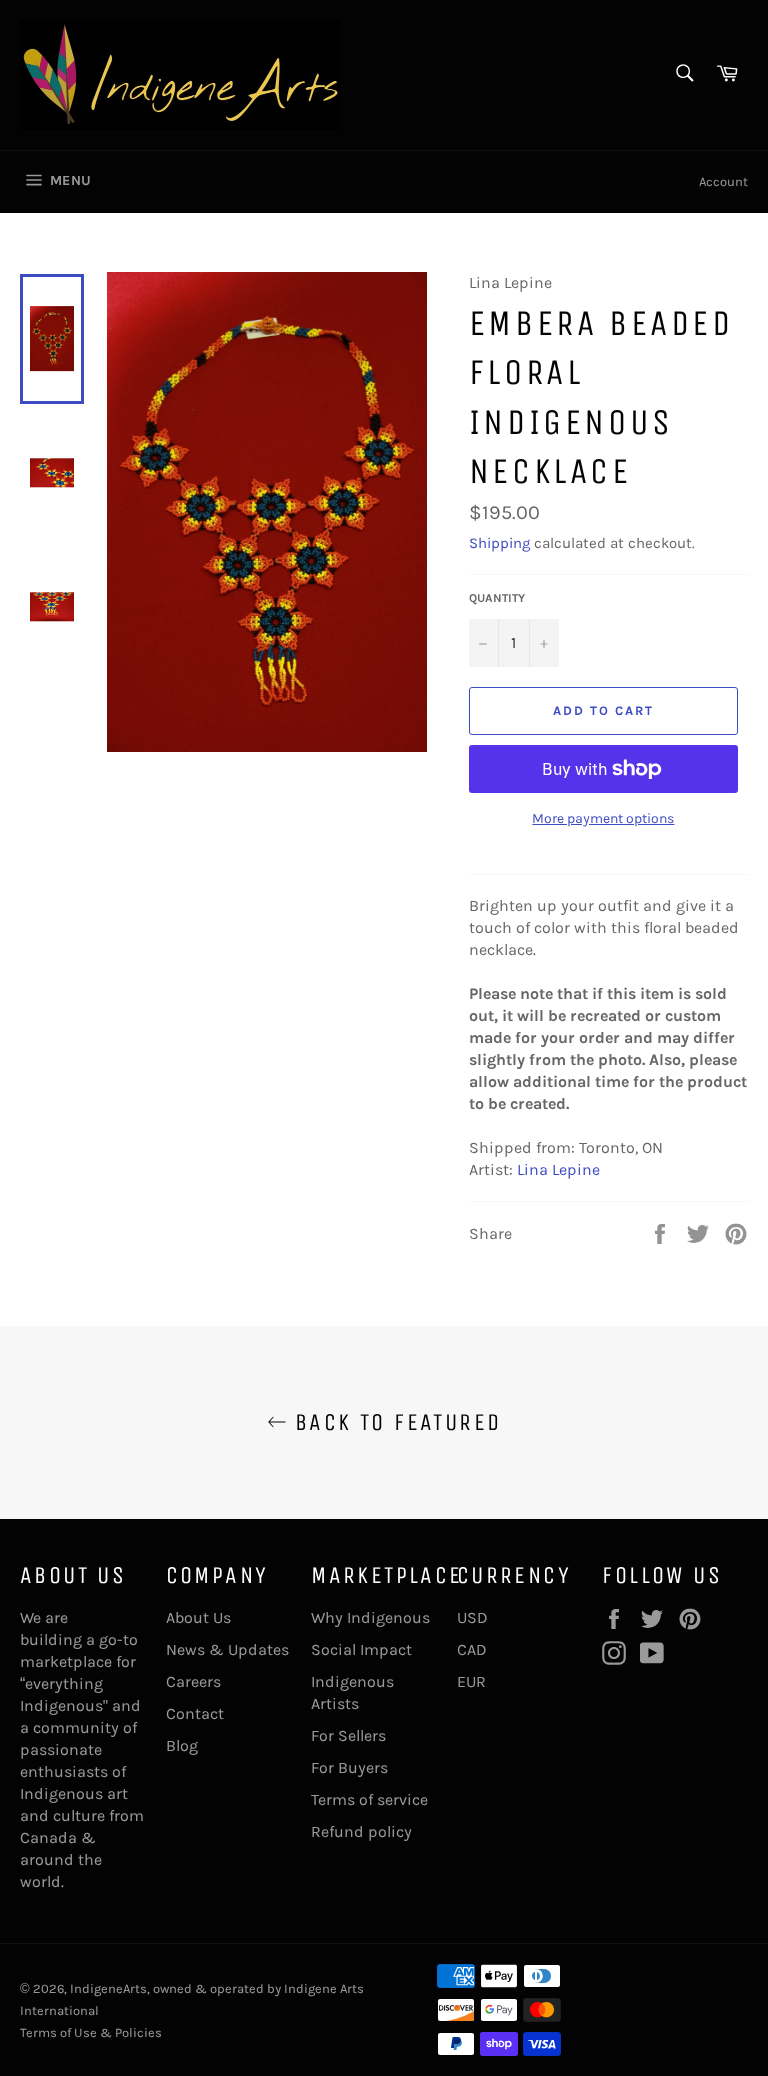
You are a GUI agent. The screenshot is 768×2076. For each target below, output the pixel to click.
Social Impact (361, 1649)
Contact (195, 1713)
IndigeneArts (108, 1988)
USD (472, 1617)
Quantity (497, 598)
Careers (193, 1681)
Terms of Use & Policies (91, 2032)
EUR (471, 1681)
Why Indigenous (370, 1617)
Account (723, 181)
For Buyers (349, 1767)
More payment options (603, 818)
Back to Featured (394, 1422)
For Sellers (348, 1735)
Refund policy (361, 1831)
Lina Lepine (558, 1169)
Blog (182, 1745)
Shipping (499, 543)
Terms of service (369, 1799)
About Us (198, 1617)
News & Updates (227, 1649)
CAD (472, 1649)
